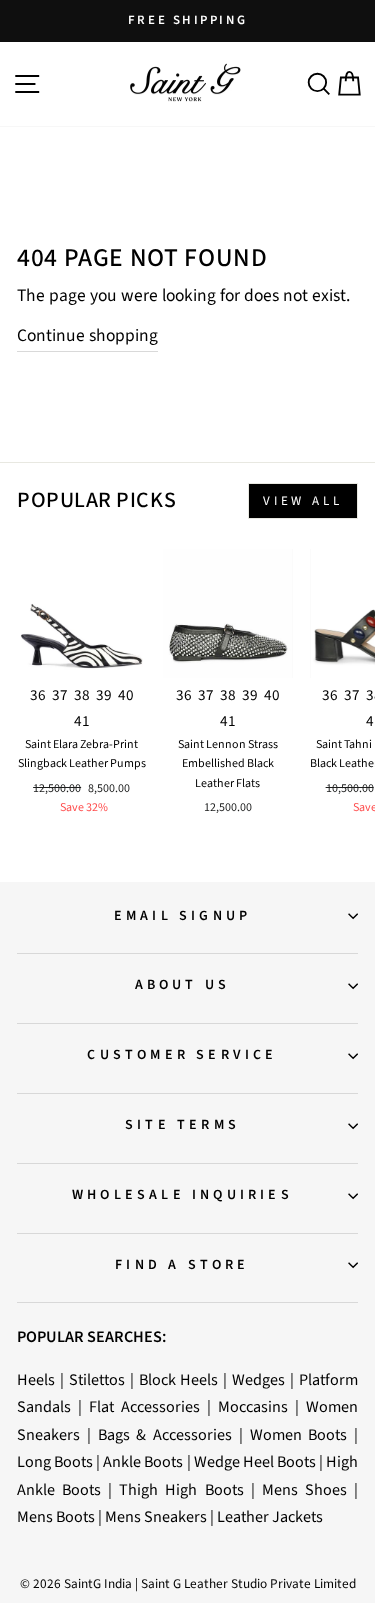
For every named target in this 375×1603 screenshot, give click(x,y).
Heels (36, 1379)
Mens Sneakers (156, 1516)
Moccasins (253, 1406)
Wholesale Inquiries (182, 1195)
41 (82, 721)
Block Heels (179, 1379)
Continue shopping (87, 335)
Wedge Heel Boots (255, 1461)
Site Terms (182, 1125)
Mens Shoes (304, 1489)
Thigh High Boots (181, 1489)
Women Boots (299, 1434)
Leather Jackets (270, 1516)
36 (38, 695)
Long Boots (55, 1461)
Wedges (258, 1379)
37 (60, 695)
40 (126, 695)
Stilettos (97, 1379)
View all (303, 501)
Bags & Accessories (165, 1434)
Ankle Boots (143, 1461)
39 (104, 695)
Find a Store (182, 1265)
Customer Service (182, 1055)
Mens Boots (56, 1516)
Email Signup (182, 916)
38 (82, 695)
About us (183, 985)
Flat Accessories (144, 1406)
